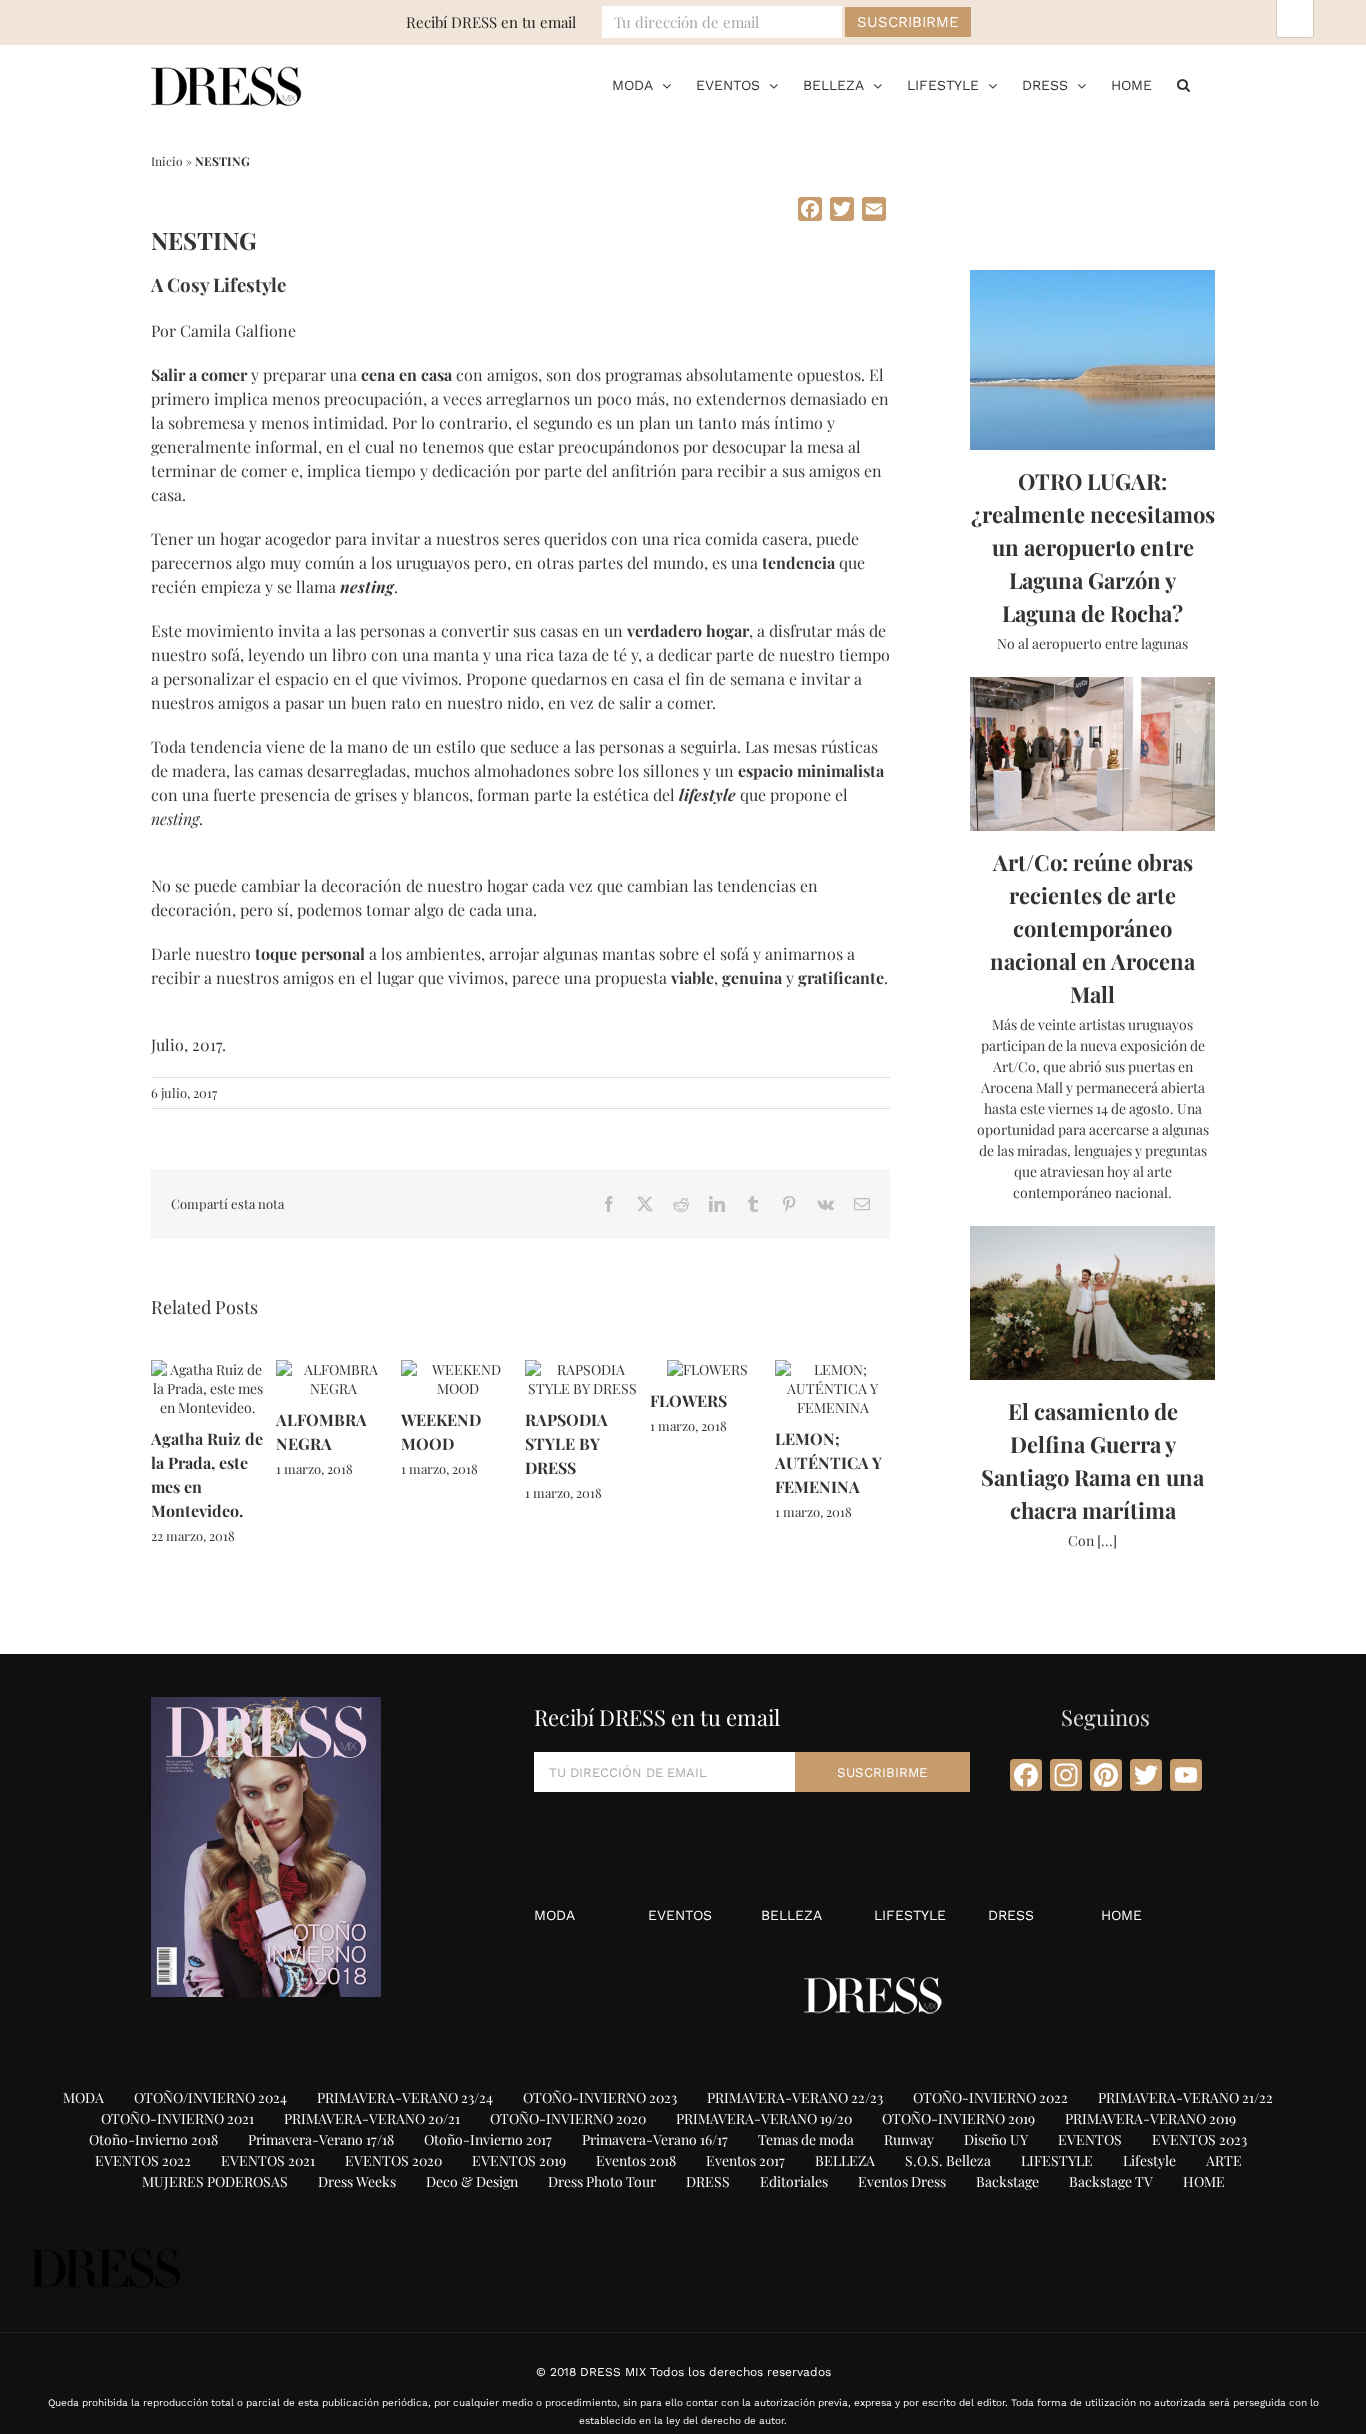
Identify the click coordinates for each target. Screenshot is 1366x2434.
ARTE (1224, 2160)
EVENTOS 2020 (393, 2160)
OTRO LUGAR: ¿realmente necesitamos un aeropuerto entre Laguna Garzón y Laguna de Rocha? (1093, 547)
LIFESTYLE (910, 1915)
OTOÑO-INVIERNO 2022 (990, 2097)
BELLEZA (791, 1915)
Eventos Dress (902, 2181)
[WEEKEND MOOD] (458, 1369)
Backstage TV (1111, 2181)
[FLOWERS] (707, 1369)
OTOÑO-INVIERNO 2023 (600, 2097)
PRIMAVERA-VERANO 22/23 (795, 2097)
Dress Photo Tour (602, 2181)
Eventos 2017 (745, 2160)
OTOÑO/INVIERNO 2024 (210, 2097)
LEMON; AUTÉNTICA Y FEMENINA (828, 1462)
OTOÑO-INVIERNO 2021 (177, 2118)
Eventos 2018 (636, 2160)
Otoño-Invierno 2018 (153, 2139)
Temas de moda (806, 2139)
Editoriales (794, 2181)
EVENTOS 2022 (143, 2160)
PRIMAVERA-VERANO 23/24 (405, 2097)
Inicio (167, 161)
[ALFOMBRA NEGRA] (333, 1369)
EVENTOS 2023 (1199, 2139)
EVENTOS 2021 (268, 2160)
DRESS (1011, 1915)
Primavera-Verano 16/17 (655, 2139)
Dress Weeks (357, 2181)
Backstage (1007, 2181)
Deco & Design (472, 2181)
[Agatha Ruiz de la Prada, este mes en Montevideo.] (208, 1369)
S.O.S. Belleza (948, 2160)
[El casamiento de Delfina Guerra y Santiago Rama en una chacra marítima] (1092, 1303)
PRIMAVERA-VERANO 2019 (1150, 2118)
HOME (1121, 1915)
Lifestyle (1149, 2160)
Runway (909, 2139)
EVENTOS (680, 1915)
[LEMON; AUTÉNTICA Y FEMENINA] (832, 1369)
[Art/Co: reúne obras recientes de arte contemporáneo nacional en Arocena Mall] (1092, 754)
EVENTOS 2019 (519, 2160)
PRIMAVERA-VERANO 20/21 (372, 2118)
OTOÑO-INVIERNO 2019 (958, 2118)
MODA (554, 1915)
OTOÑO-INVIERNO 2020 (568, 2118)
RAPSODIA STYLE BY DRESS (566, 1443)
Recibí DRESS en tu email (491, 22)
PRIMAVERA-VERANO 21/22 (1185, 2097)
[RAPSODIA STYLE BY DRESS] (582, 1369)
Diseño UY (996, 2139)
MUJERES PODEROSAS (215, 2181)
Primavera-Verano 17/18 (321, 2139)
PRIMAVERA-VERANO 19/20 (764, 2118)
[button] (1183, 85)
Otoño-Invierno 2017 (488, 2139)
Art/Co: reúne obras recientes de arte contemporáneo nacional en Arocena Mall (1092, 928)
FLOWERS (688, 1400)
